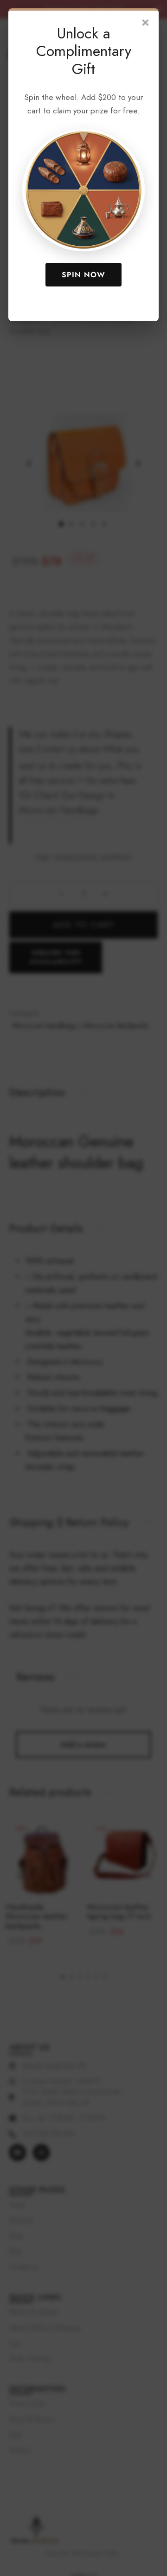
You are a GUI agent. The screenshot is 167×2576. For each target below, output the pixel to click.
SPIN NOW (83, 275)
